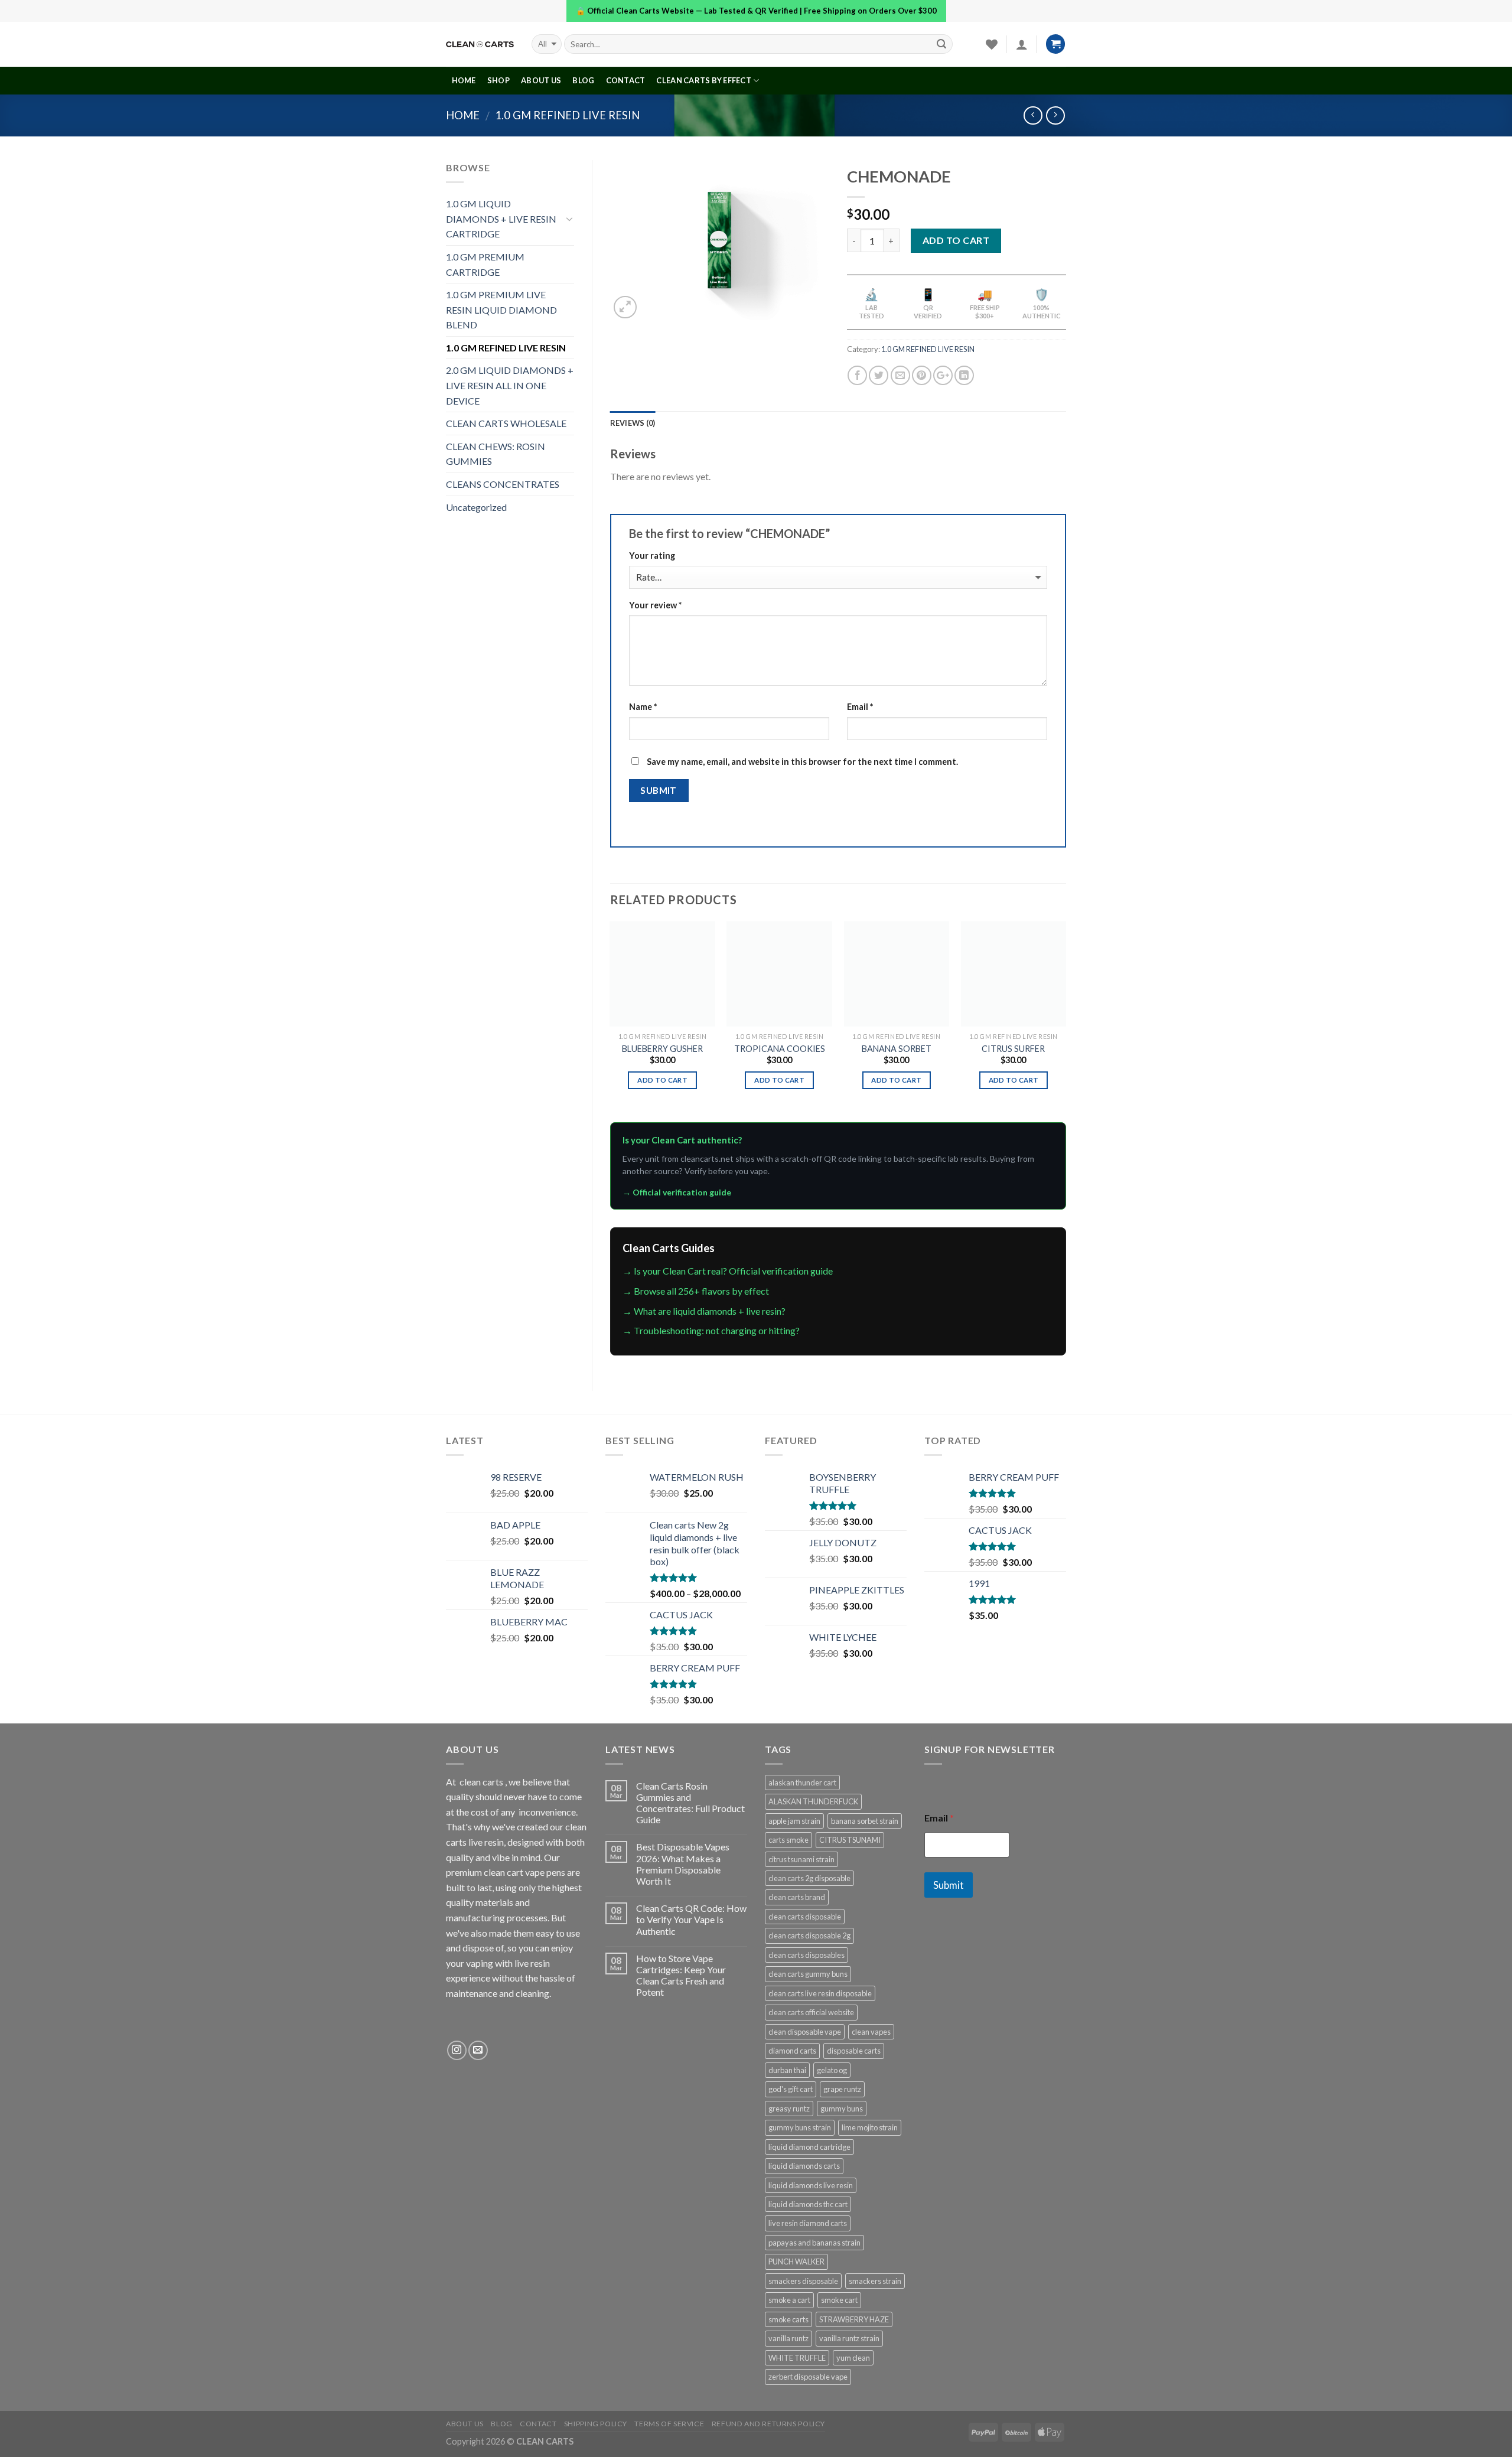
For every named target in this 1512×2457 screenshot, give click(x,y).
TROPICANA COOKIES (780, 1049)
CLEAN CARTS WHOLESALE (506, 423)
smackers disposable (803, 2281)
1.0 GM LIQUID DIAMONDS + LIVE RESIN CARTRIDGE (501, 219)
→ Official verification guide (677, 1192)
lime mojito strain (870, 2127)
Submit (949, 1885)
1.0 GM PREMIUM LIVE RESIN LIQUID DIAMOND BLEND (501, 309)
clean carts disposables (806, 1955)
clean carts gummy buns (808, 1974)
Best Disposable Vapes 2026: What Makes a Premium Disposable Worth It (683, 1864)
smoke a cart (789, 2300)
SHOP (498, 80)
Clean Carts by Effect (703, 80)
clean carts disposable (805, 1917)
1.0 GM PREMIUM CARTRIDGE (485, 264)
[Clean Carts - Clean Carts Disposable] (480, 44)
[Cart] (1055, 44)
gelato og (832, 2070)
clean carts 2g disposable (809, 1878)
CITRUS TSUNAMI (850, 1840)
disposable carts (854, 2051)
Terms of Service (669, 2424)
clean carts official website (811, 2012)
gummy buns (842, 2109)
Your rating (652, 555)
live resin (532, 1963)
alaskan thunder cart (802, 1783)
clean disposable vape (805, 2032)
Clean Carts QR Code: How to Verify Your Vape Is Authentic (691, 1919)
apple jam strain (794, 1821)
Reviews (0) (633, 423)
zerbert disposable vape (808, 2377)
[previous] (611, 1021)
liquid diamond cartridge (809, 2147)
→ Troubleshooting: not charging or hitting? (711, 1330)
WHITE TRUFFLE (797, 2358)
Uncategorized (476, 507)
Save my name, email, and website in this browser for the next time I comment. (802, 762)
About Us (541, 80)
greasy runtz (789, 2109)
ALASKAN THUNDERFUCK (813, 1801)
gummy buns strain (800, 2127)
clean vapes (871, 2032)
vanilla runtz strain (849, 2338)
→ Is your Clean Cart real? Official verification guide (728, 1271)
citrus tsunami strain (801, 1859)
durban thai (787, 2070)
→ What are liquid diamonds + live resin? (704, 1311)
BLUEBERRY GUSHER (662, 1049)
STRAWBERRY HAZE (854, 2319)
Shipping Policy (596, 2424)
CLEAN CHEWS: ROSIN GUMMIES (496, 454)
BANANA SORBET (897, 1049)
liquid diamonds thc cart (808, 2204)
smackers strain (875, 2281)
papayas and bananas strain (814, 2243)
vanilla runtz (788, 2338)
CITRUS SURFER (1013, 1049)
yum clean (853, 2358)
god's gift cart (791, 2089)
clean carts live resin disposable (820, 1993)
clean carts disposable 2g (809, 1935)
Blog (583, 80)
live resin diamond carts (808, 2223)
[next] (1065, 1021)
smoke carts (788, 2319)
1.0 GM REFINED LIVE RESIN (567, 115)
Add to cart (956, 240)
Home (463, 115)
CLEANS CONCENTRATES (503, 484)
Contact (626, 80)
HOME (464, 80)
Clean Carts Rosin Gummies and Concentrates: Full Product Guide (690, 1803)
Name (643, 707)
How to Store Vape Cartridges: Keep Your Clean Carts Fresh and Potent (681, 1975)
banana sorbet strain (865, 1821)
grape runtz (842, 2089)
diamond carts (792, 2051)
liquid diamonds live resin (811, 2185)
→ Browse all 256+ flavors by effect (696, 1291)
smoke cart (839, 2300)
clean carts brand (797, 1897)
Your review (655, 605)
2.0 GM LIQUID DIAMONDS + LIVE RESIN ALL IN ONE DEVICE (510, 385)
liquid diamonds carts (804, 2166)
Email (860, 707)
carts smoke (788, 1840)
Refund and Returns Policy (768, 2424)
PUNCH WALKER (796, 2262)
